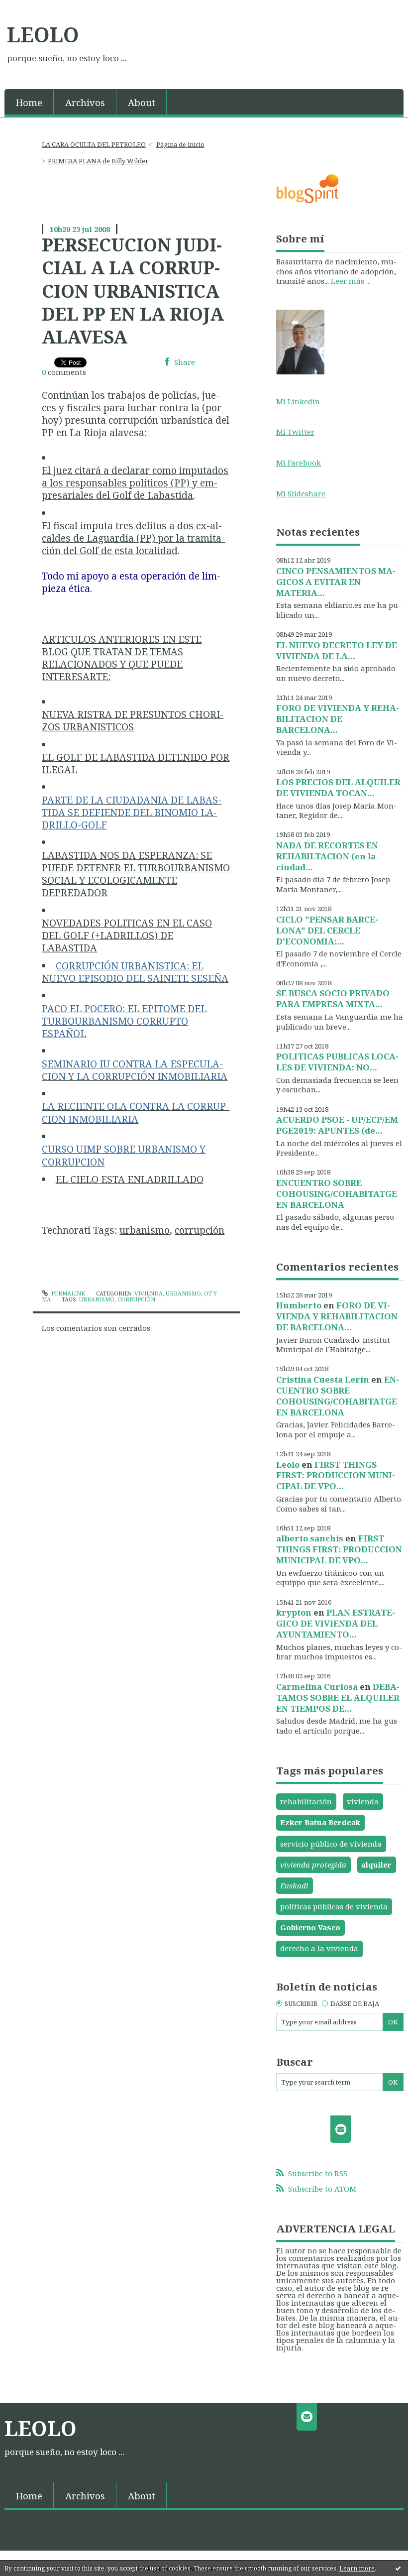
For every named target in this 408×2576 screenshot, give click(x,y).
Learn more (357, 2568)
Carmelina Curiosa (317, 1687)
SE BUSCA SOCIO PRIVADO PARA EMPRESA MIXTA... (333, 998)
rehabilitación (306, 1801)
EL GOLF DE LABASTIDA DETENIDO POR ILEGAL (136, 763)
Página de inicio (180, 144)
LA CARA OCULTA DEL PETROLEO (94, 144)
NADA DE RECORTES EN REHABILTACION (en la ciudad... (327, 856)
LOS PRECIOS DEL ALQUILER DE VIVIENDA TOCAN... (338, 787)
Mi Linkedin (298, 401)
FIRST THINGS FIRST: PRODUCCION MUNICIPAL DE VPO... (336, 1475)
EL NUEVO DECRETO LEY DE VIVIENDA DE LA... (337, 650)
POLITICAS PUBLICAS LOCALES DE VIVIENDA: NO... (337, 1062)
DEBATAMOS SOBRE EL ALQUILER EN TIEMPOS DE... (338, 1698)
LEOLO (43, 34)
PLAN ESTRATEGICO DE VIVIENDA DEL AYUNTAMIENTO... (336, 1623)
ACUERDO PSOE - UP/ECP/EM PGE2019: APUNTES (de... (337, 1125)
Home (29, 102)
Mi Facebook (299, 463)
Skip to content (32, 8)
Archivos (85, 102)
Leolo (288, 1464)
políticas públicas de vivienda (334, 1906)
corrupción (200, 1230)
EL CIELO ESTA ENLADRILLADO (130, 1179)
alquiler (376, 1865)
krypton (294, 1612)
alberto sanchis (310, 1538)
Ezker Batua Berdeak (320, 1822)
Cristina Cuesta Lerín (323, 1379)
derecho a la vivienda (319, 1948)
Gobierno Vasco (310, 1927)
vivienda (363, 1801)
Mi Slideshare (301, 493)
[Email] (341, 2129)
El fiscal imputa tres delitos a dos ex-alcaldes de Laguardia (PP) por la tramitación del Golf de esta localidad (133, 538)
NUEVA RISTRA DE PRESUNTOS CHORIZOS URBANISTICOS (133, 720)
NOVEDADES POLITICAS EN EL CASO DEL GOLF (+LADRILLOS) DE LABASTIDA (127, 935)
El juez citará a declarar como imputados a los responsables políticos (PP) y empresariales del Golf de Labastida (135, 483)
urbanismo (145, 1230)
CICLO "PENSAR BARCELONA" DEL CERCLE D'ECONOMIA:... (327, 930)
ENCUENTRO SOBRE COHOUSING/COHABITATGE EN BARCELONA (337, 1194)
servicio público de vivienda (331, 1844)
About (142, 102)
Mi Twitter (295, 432)
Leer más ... (351, 281)
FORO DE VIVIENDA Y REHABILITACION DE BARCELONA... (338, 719)
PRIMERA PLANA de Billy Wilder (98, 161)
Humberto (299, 1305)
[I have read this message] (398, 2568)
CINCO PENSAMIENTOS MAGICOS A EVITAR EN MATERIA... (336, 582)
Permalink (67, 1293)
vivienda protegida (313, 1865)
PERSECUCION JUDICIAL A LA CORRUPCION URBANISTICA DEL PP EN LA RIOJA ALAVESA (133, 291)
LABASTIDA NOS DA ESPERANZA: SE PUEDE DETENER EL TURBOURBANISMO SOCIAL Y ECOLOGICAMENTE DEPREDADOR (136, 874)
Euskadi (294, 1885)
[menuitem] (29, 102)
